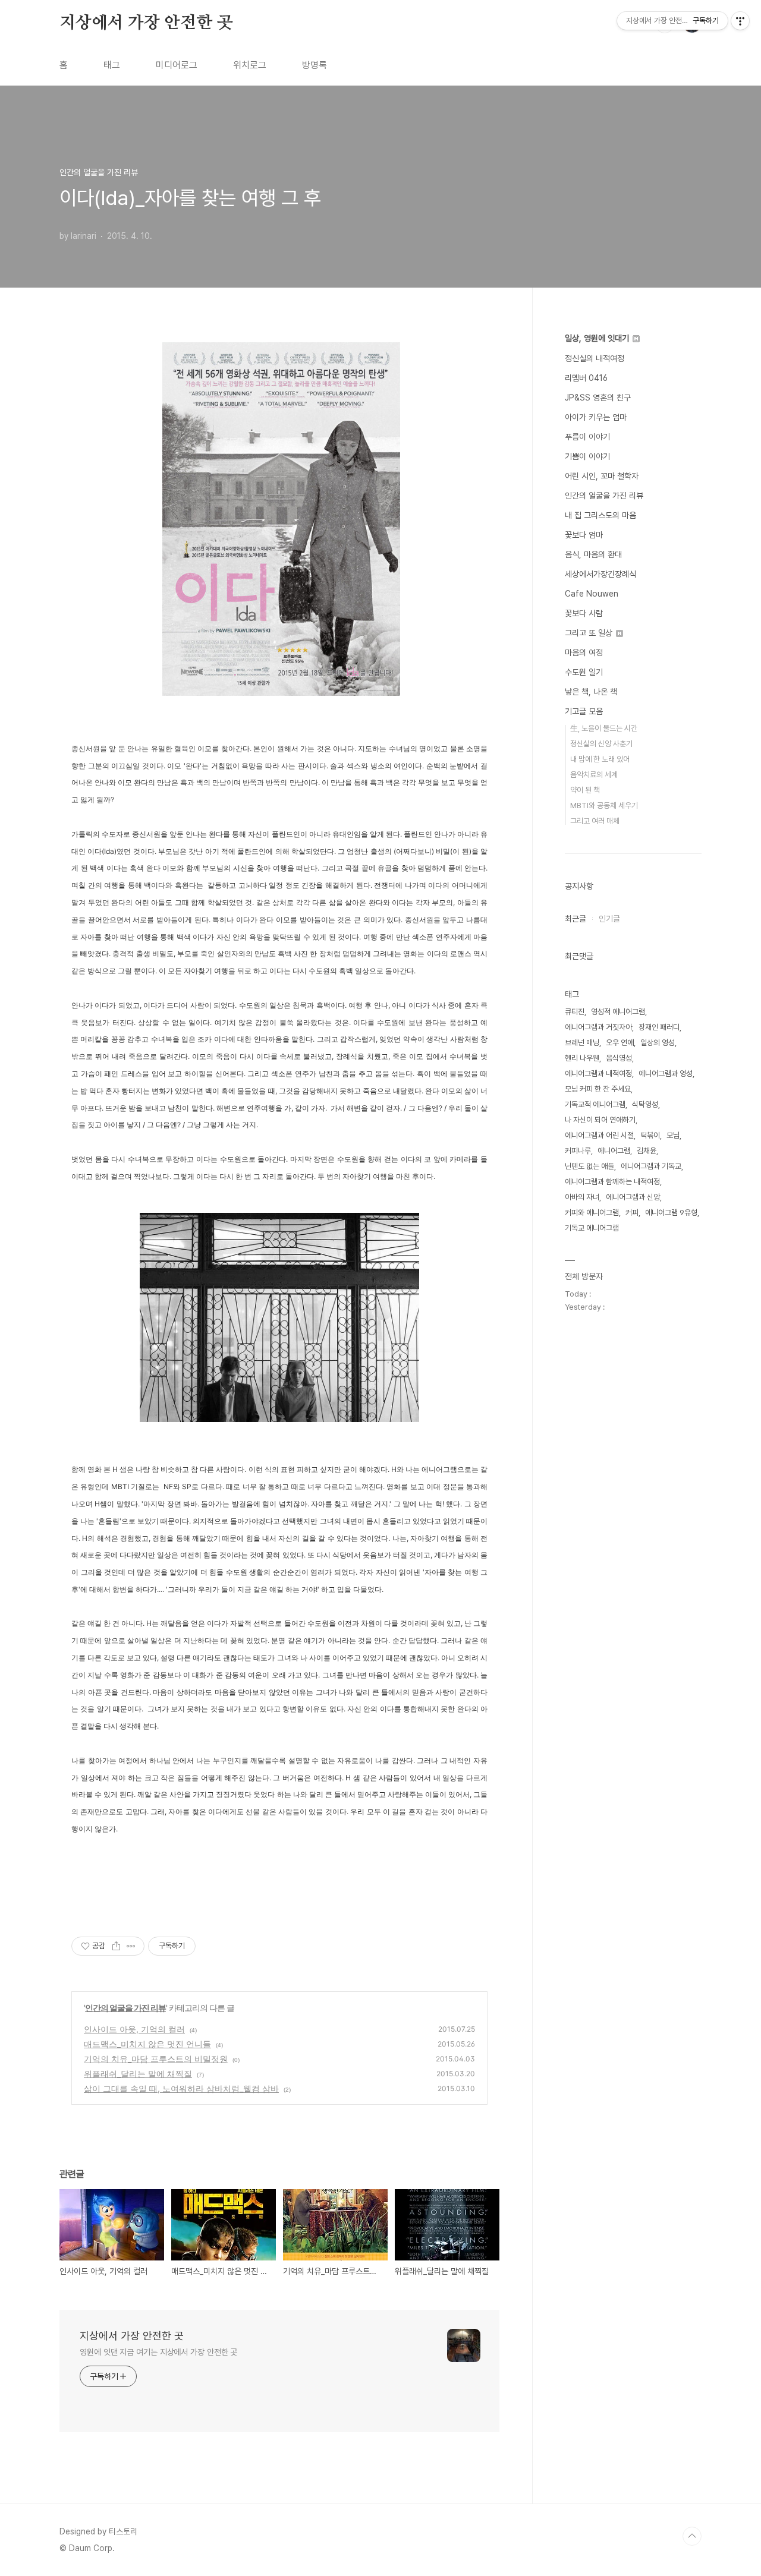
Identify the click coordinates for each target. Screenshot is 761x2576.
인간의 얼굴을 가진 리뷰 (125, 2008)
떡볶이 (650, 1135)
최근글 (576, 919)
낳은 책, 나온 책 (591, 692)
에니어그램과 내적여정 (598, 1073)
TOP (692, 2536)
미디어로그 (177, 65)
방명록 (315, 65)
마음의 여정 (584, 652)
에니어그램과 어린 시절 (599, 1135)
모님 (673, 1135)
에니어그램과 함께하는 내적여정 (612, 1182)
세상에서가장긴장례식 (600, 574)
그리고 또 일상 (590, 633)
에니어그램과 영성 (666, 1073)
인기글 (609, 919)
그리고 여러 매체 (595, 821)
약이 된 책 (585, 790)
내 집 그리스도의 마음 (600, 515)
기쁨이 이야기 (587, 456)
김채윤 (647, 1151)
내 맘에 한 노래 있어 (600, 759)
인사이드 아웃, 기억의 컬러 (134, 2029)
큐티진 (575, 1012)
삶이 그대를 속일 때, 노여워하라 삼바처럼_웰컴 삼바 (181, 2088)
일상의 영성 (658, 1043)
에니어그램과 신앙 (633, 1197)
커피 (632, 1213)
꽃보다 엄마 (584, 535)
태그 (112, 65)
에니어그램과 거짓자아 (598, 1027)
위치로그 (250, 65)
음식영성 (619, 1058)
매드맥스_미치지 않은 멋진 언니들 (147, 2044)
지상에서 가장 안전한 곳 (146, 23)
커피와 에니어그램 (592, 1213)
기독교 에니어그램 (592, 1228)
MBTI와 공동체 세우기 (604, 805)
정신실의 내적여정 (595, 358)
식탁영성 (645, 1104)
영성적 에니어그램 (618, 1012)
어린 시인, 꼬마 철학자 (602, 476)
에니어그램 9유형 (671, 1213)
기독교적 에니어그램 (595, 1104)
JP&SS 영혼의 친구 (598, 398)
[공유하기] (116, 1946)
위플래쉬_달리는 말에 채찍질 (138, 2074)
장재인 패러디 (659, 1027)
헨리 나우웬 (582, 1058)
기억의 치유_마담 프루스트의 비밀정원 (156, 2059)
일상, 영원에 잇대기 (598, 338)
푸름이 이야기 (587, 437)
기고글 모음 (584, 711)
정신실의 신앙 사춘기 (601, 744)
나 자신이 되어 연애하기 (600, 1120)
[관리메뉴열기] (740, 21)
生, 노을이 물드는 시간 (604, 728)
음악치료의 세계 (594, 775)
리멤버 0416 (586, 378)
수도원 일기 (584, 672)
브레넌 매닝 (582, 1043)
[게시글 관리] (131, 1946)
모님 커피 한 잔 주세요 (598, 1089)
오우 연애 (620, 1043)
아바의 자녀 (582, 1197)
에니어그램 (614, 1151)
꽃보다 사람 (584, 613)
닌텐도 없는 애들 (589, 1166)
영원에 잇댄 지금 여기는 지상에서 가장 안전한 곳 (158, 2352)
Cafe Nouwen (592, 594)
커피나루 (578, 1151)
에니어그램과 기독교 (651, 1166)
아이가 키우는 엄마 (596, 417)
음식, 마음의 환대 (593, 554)
